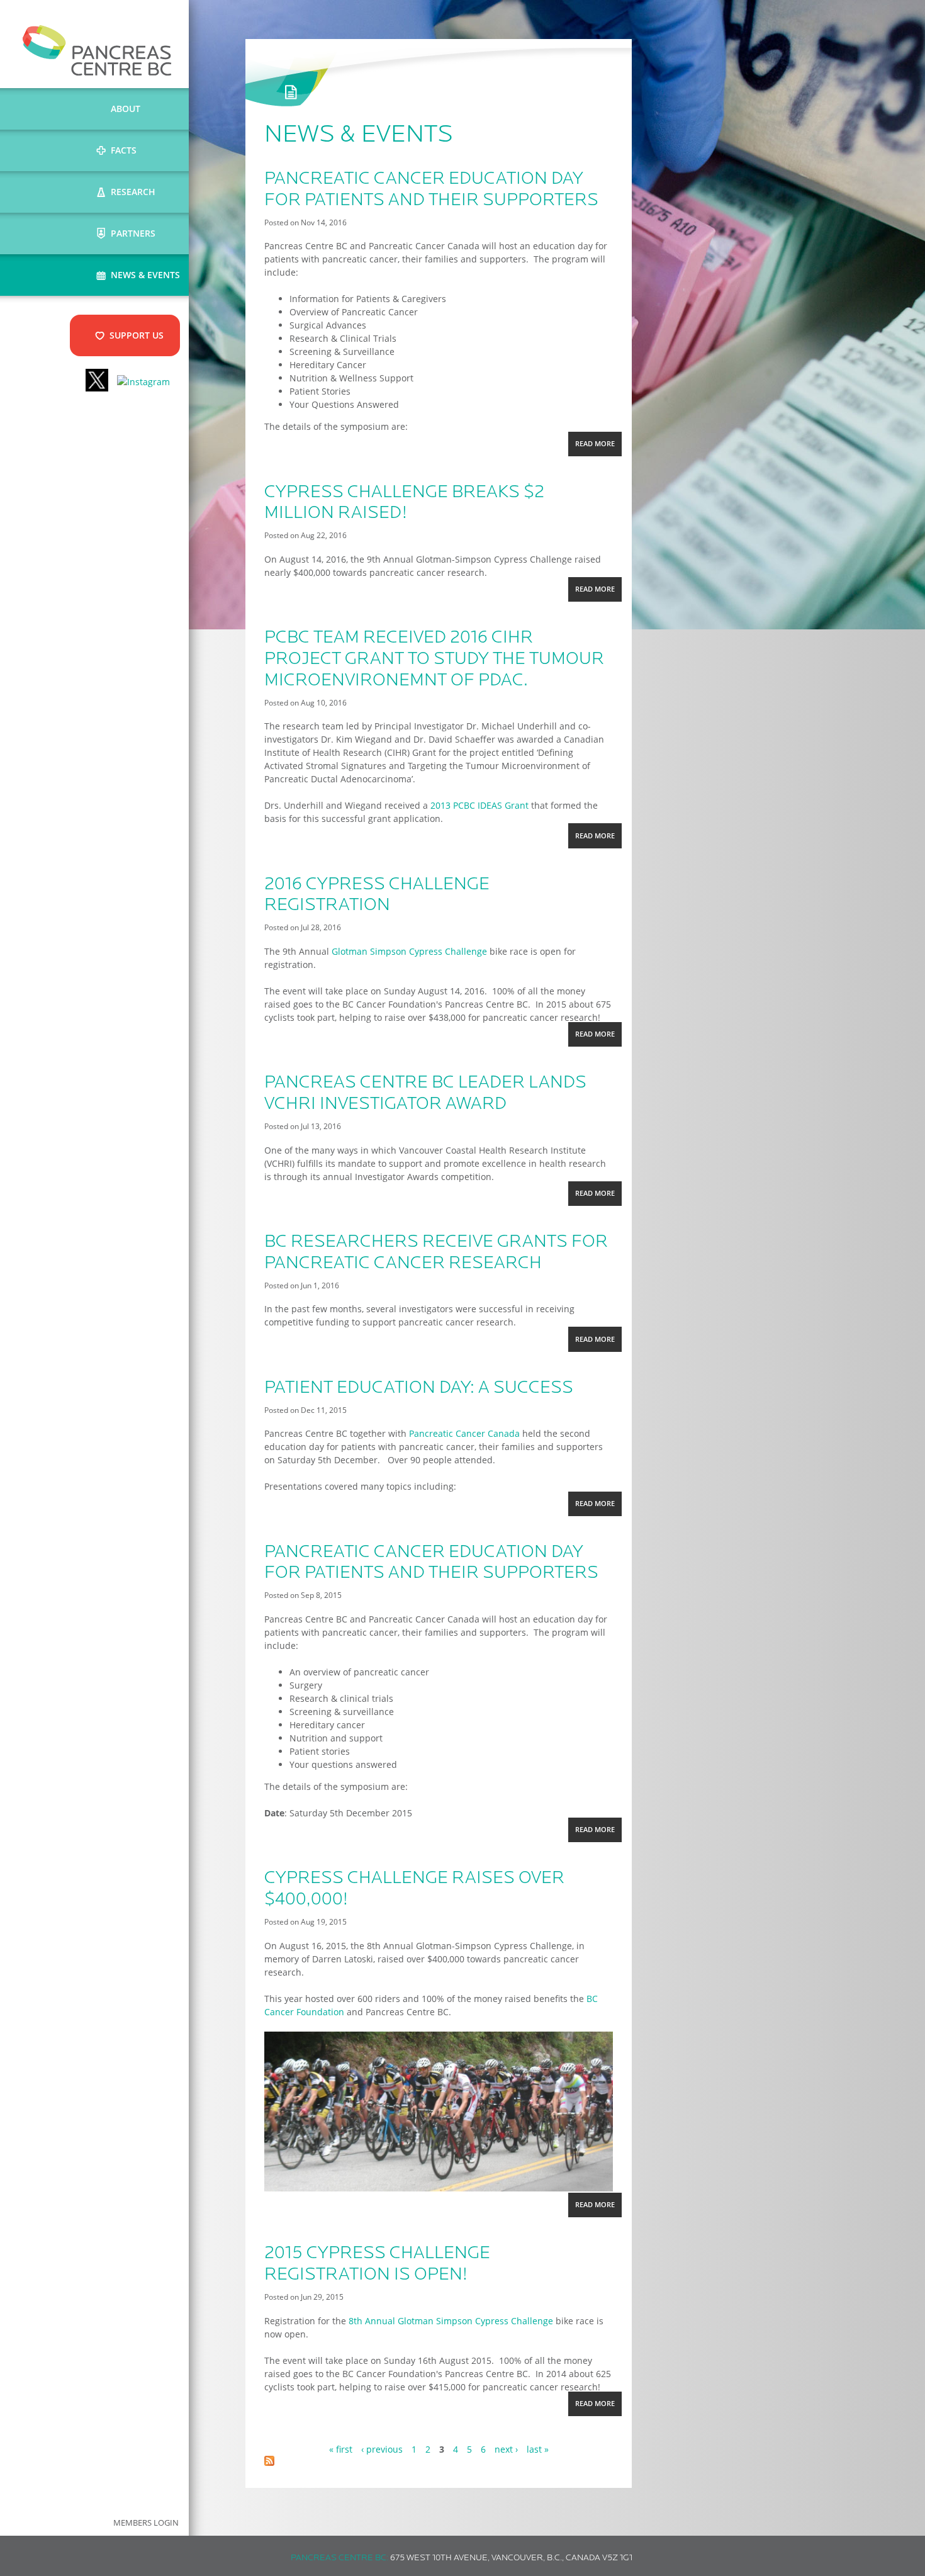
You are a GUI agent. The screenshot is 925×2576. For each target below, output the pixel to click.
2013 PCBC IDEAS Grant (479, 805)
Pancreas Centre (97, 50)
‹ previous (382, 2449)
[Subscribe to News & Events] (269, 2462)
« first (341, 2449)
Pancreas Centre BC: (339, 2558)
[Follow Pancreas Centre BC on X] (97, 382)
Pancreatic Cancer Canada (464, 1433)
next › (506, 2449)
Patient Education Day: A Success (419, 1388)
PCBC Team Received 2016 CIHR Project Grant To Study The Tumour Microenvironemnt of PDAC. (434, 659)
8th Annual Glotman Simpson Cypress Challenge (451, 2321)
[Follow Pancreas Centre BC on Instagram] (143, 382)
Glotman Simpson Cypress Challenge (409, 951)
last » (538, 2449)
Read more (598, 447)
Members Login (146, 2523)
